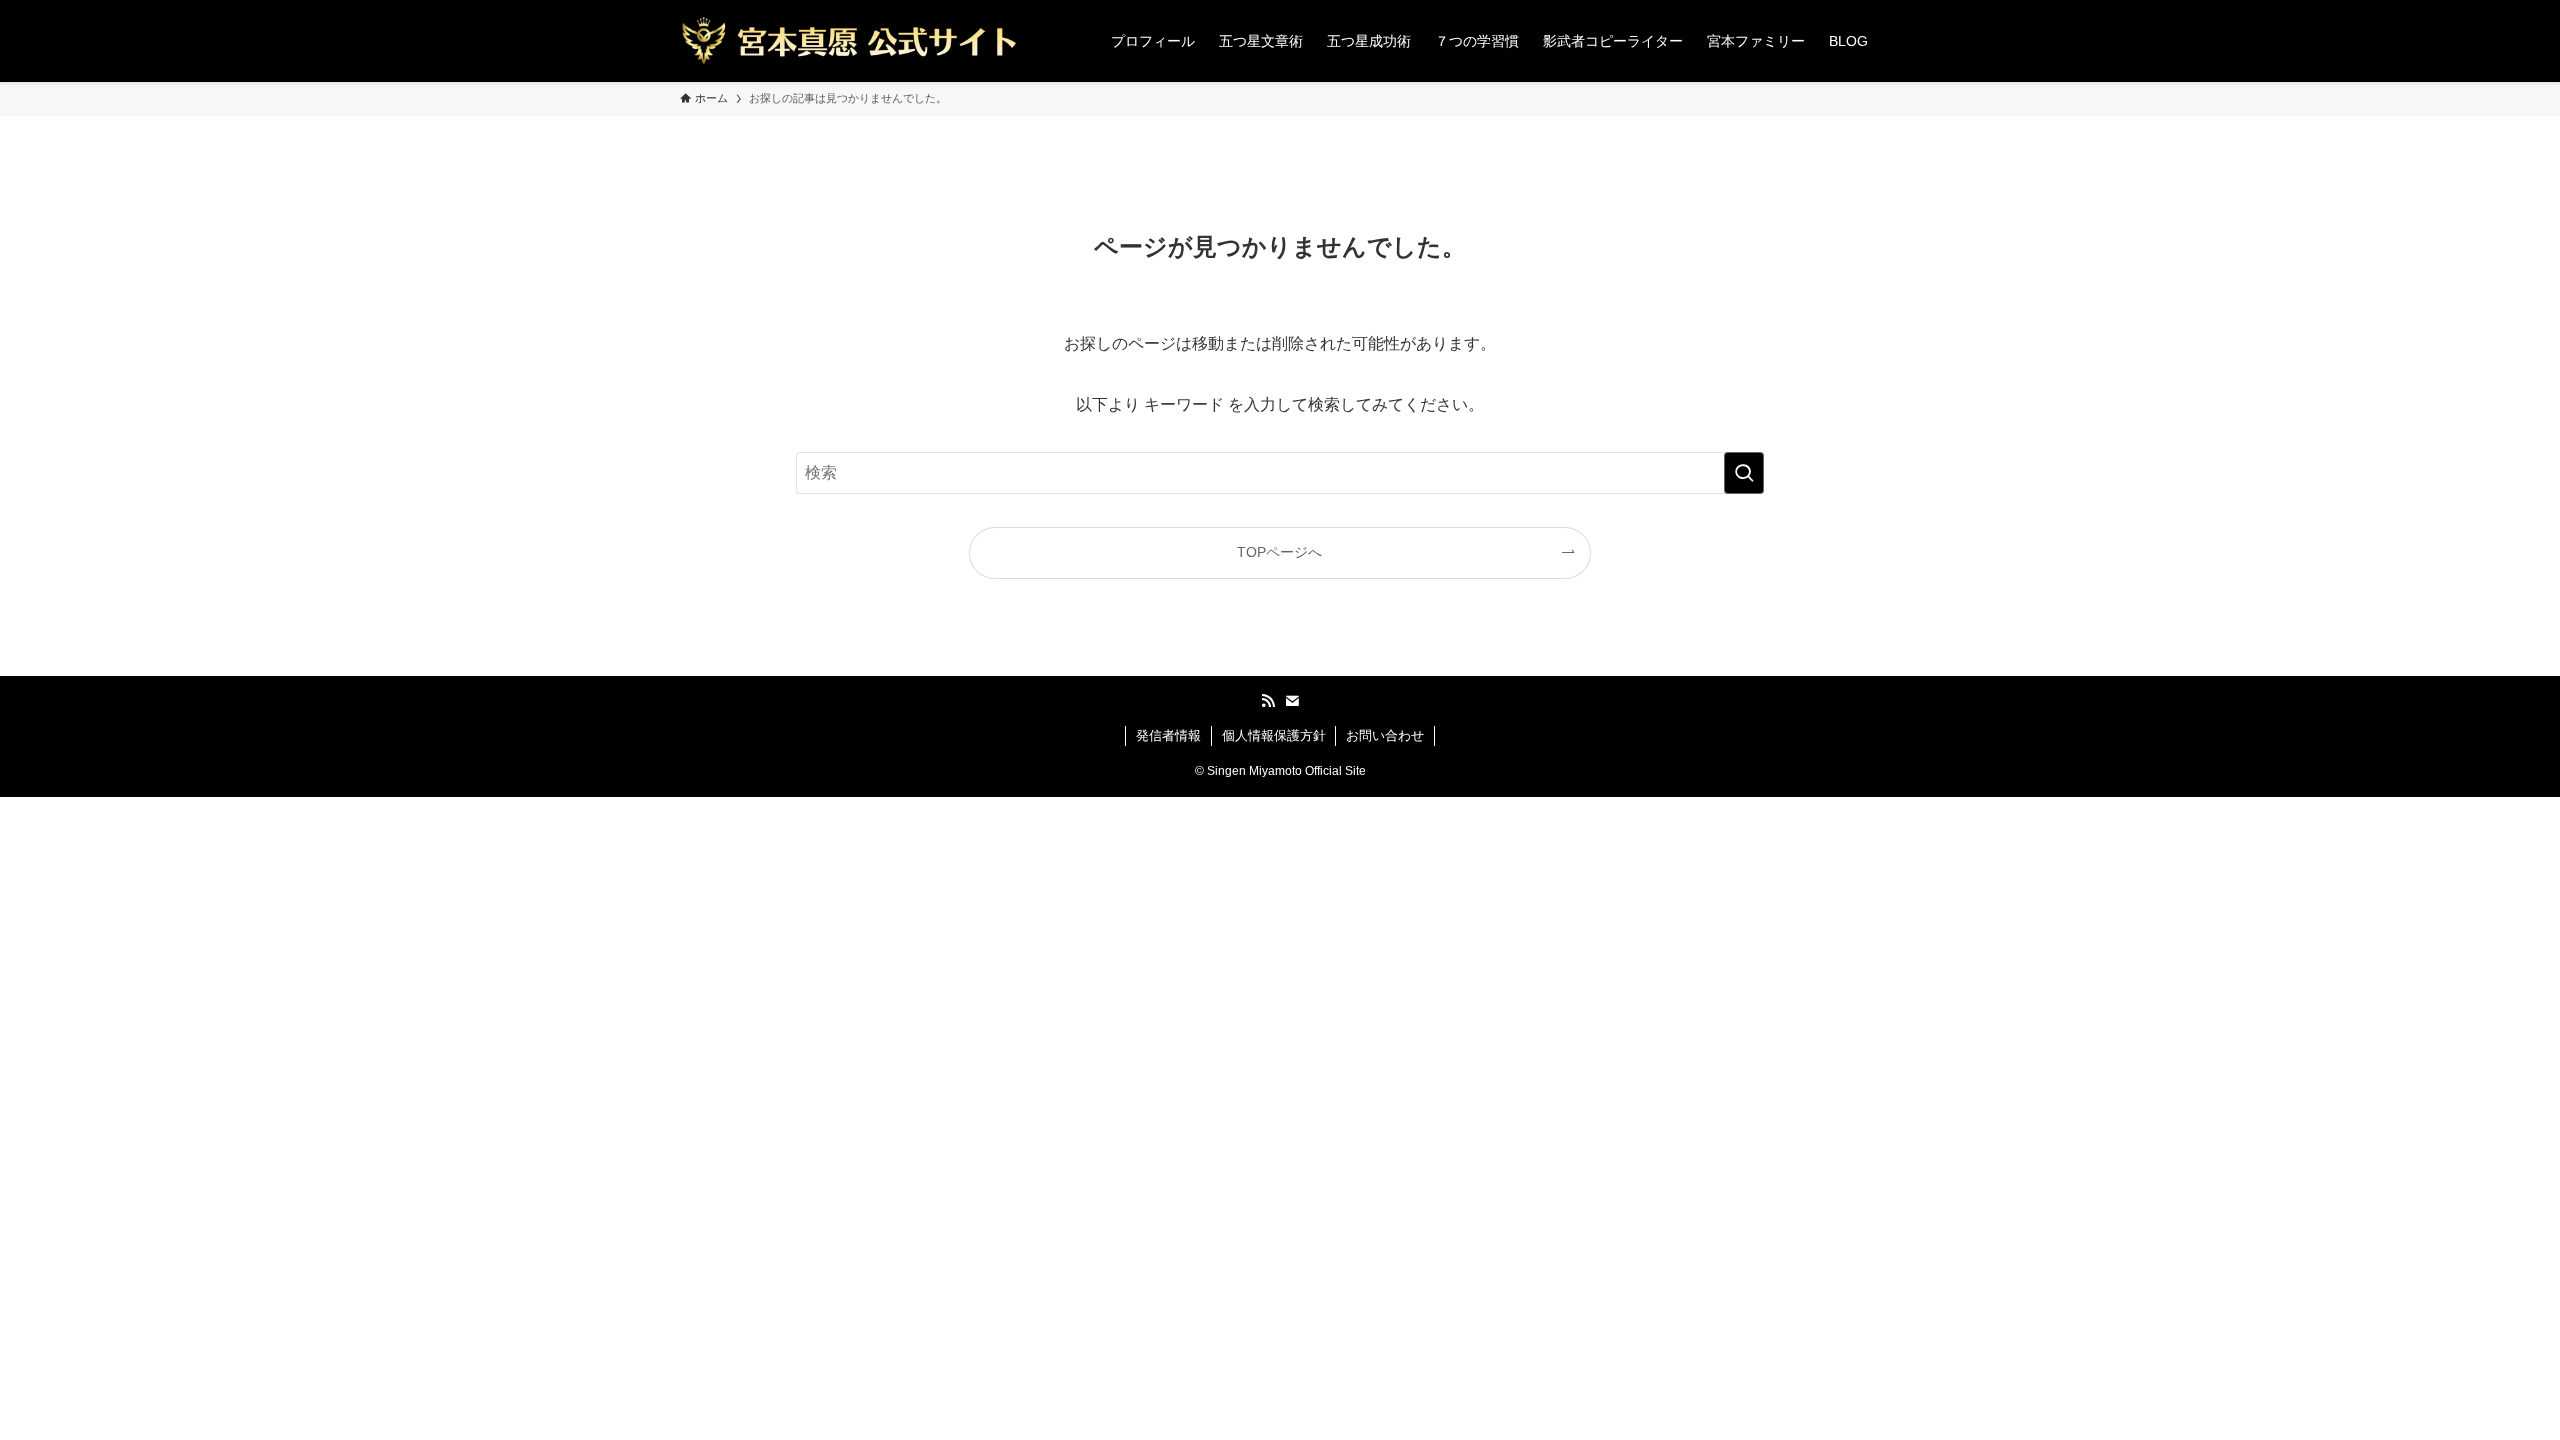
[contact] (1292, 701)
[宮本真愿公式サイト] (848, 41)
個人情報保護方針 (1274, 735)
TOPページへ (1279, 552)
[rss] (1268, 701)
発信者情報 (1168, 735)
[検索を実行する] (1744, 473)
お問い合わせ (1385, 735)
